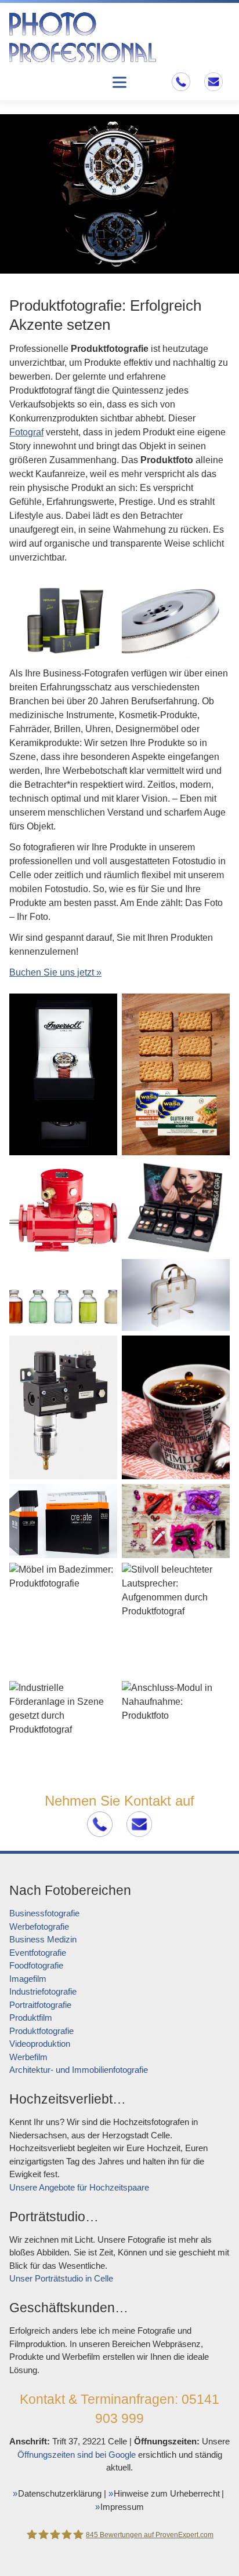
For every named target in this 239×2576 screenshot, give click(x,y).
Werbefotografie (39, 1926)
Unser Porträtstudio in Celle (61, 2278)
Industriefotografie (43, 1991)
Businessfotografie (44, 1913)
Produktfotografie (41, 2031)
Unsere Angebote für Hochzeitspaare (79, 2187)
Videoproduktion (40, 2044)
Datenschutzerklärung (60, 2493)
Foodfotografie (36, 1965)
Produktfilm (31, 2017)
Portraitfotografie (40, 2005)
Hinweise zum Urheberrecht (167, 2493)
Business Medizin (43, 1939)
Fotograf (26, 432)
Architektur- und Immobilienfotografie (79, 2070)
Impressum (122, 2507)
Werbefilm (28, 2057)
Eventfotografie (38, 1953)
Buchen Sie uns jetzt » (55, 972)
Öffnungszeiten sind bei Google (77, 2455)
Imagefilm (28, 1979)
